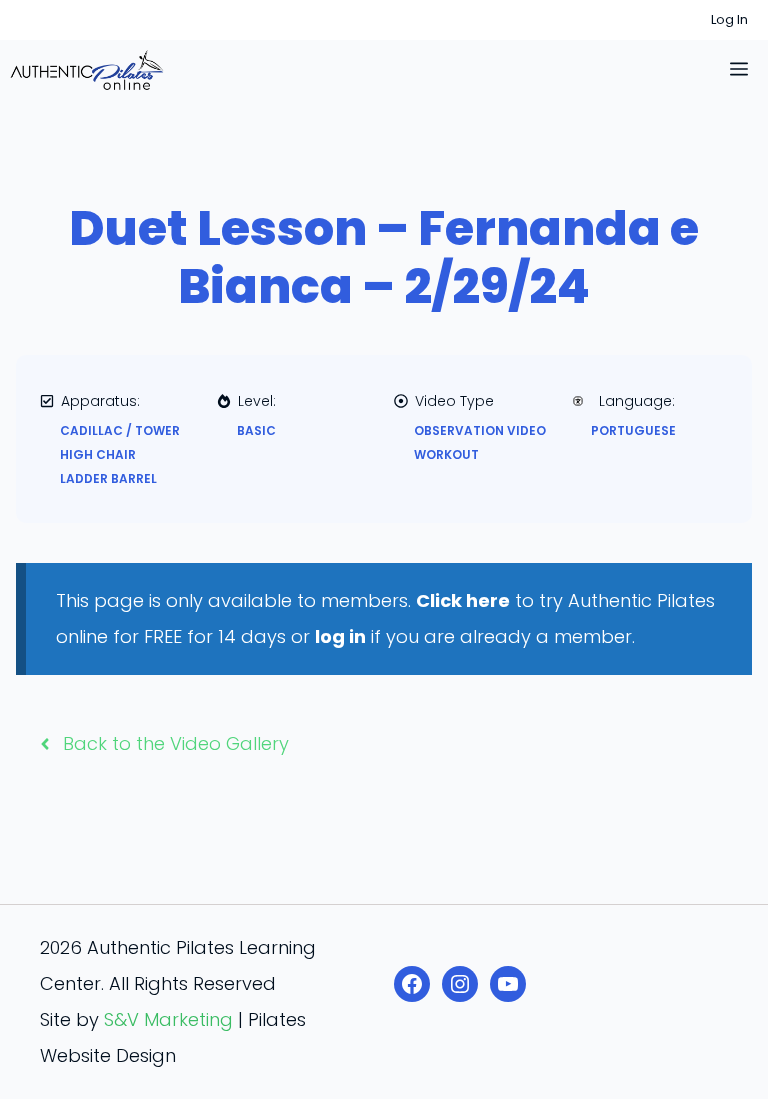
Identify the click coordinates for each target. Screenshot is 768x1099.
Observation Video (480, 430)
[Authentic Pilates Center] (87, 70)
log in (340, 636)
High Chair (98, 454)
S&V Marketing (168, 1019)
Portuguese (633, 430)
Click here (463, 600)
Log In (729, 19)
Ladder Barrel (108, 478)
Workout (446, 454)
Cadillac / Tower (120, 430)
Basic (256, 430)
